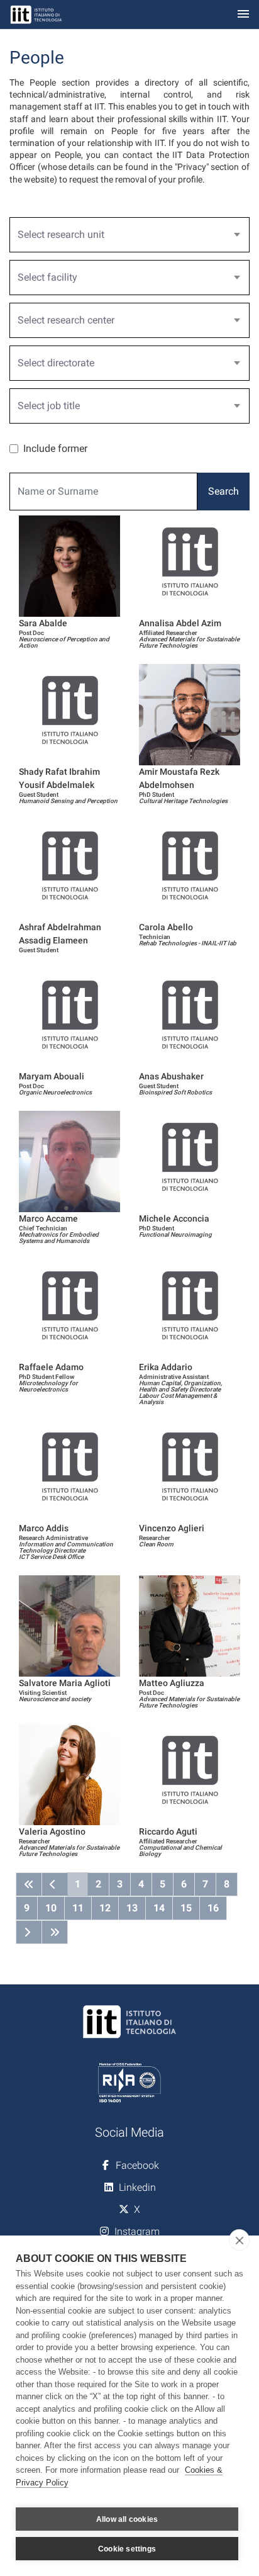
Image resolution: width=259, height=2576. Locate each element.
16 (213, 1908)
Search (223, 491)
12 (105, 1908)
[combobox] (129, 235)
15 (186, 1908)
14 (159, 1908)
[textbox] (124, 235)
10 (51, 1908)
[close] (239, 2240)
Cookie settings (127, 2549)
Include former (55, 448)
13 (132, 1908)
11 (78, 1908)
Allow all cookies (127, 2519)
